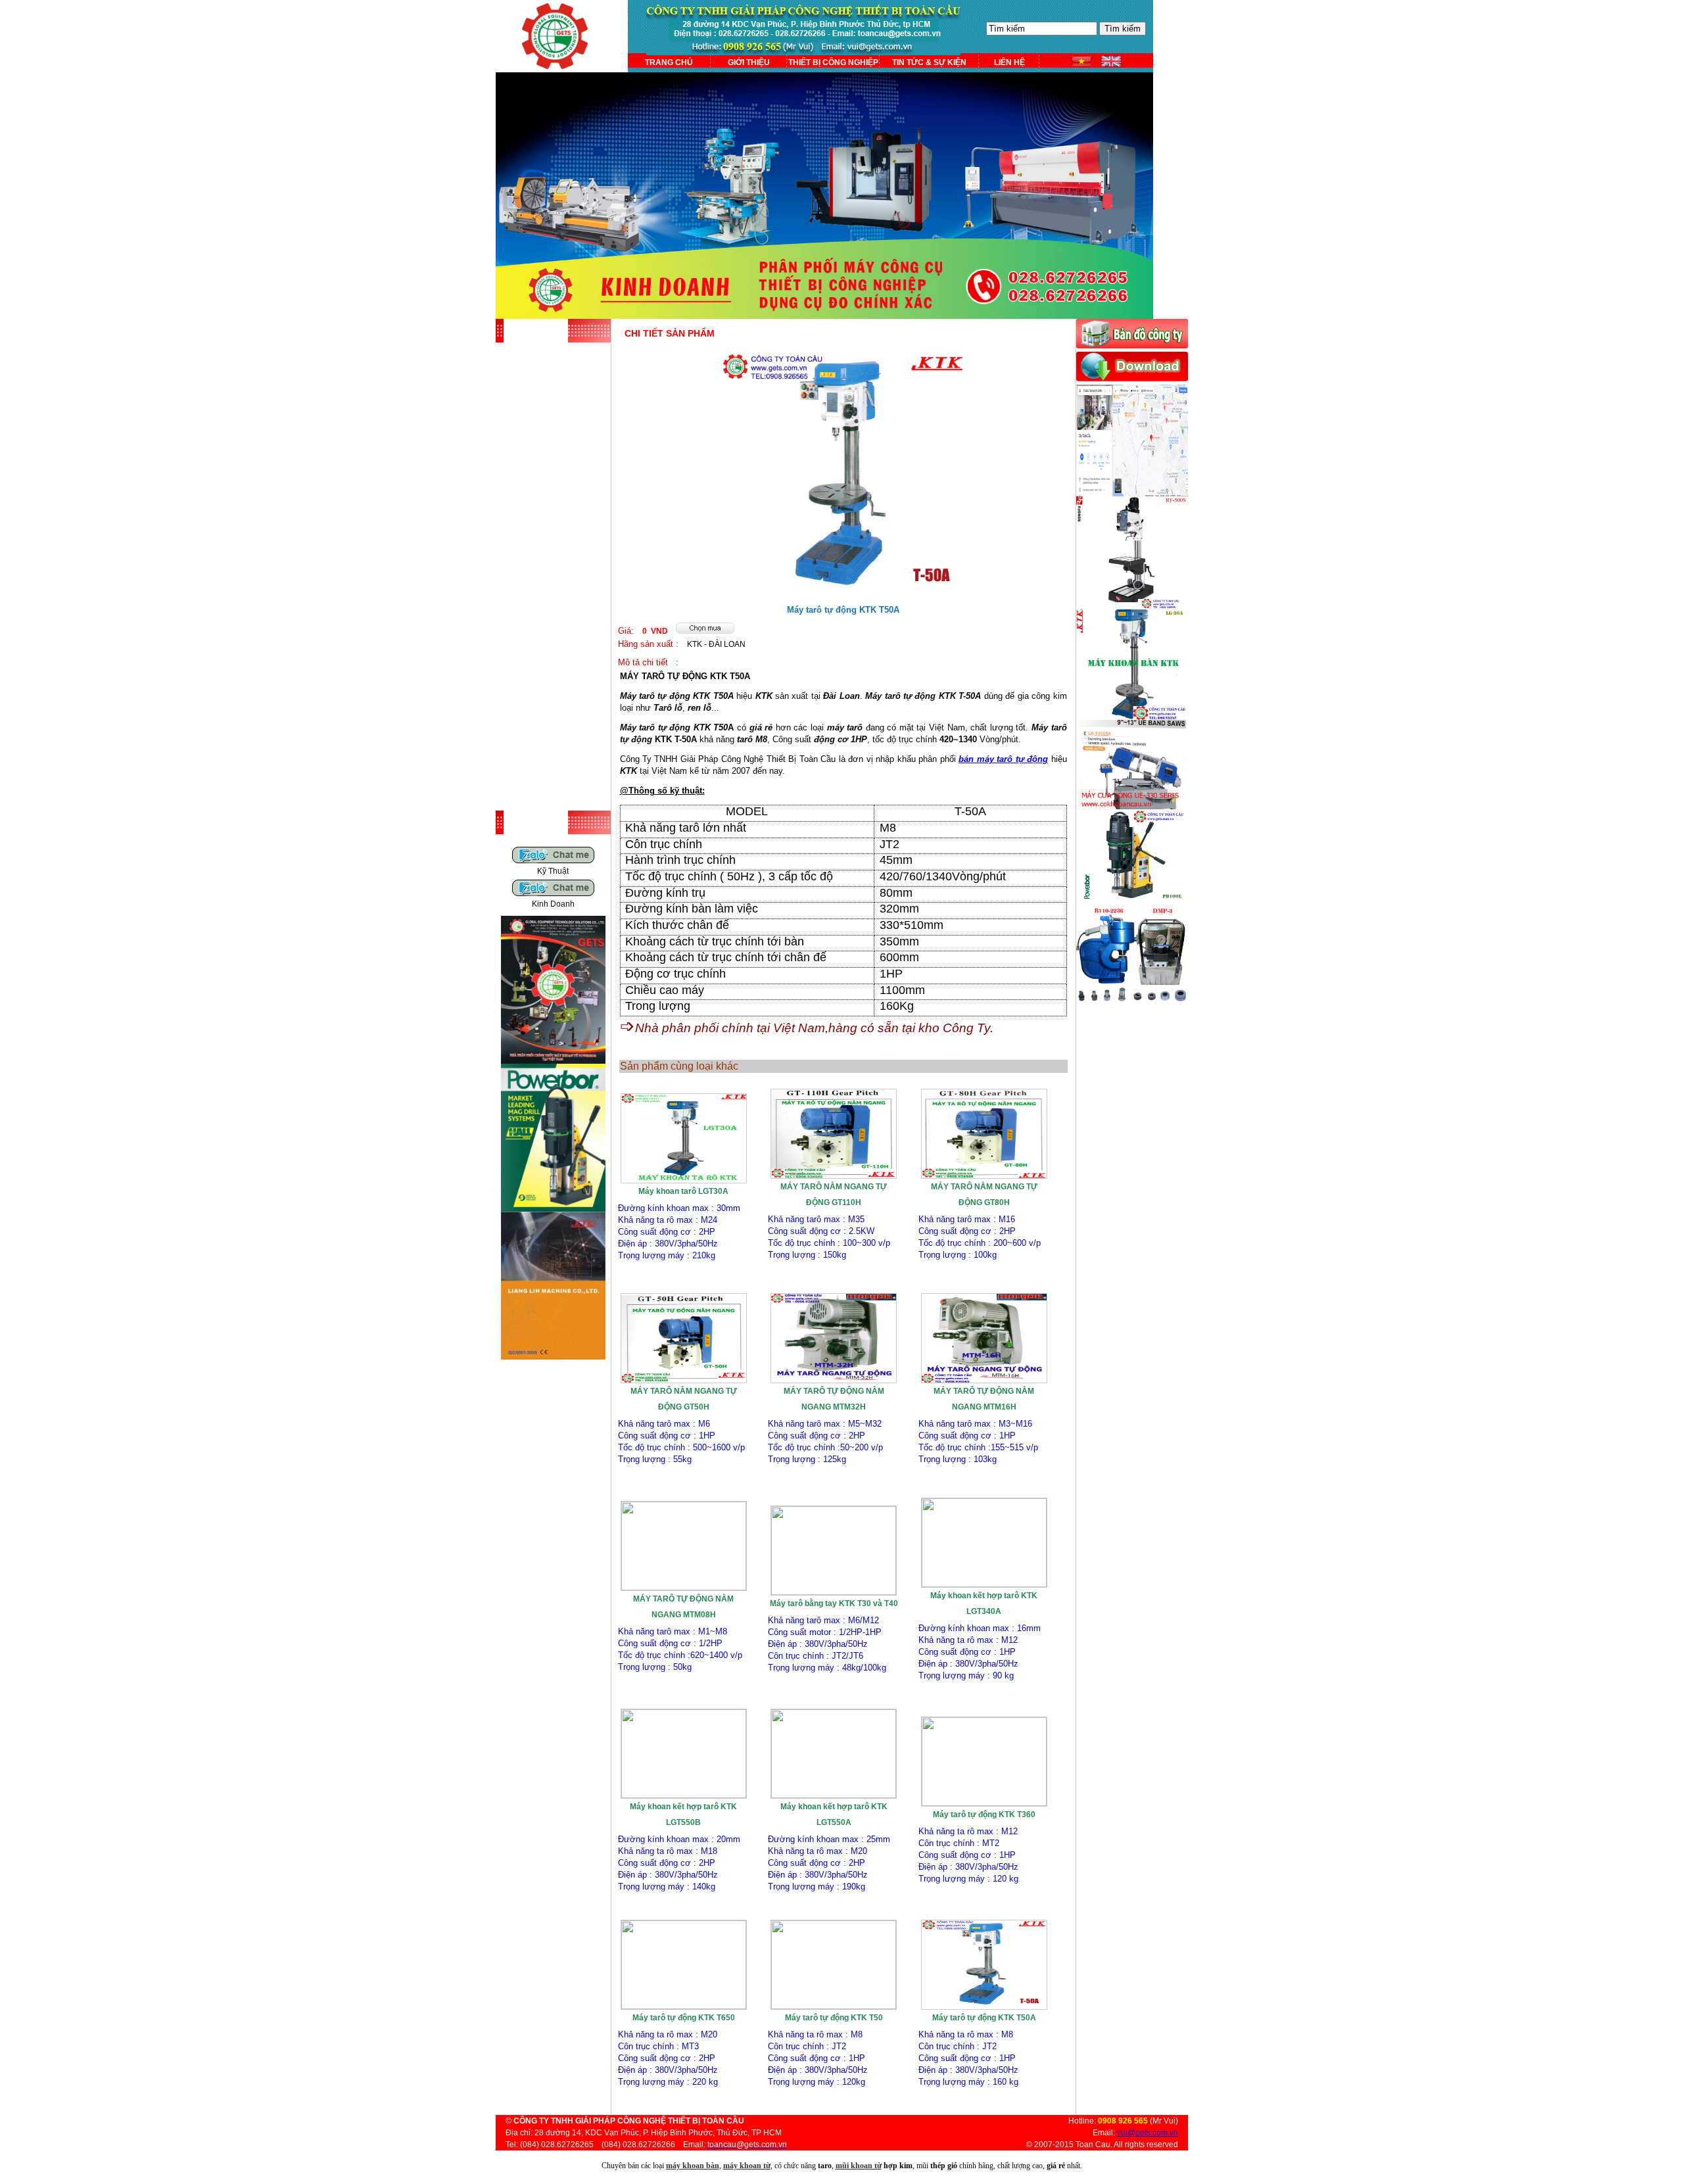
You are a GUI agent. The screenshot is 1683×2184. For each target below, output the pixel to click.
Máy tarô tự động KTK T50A (984, 2018)
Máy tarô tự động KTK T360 (984, 1815)
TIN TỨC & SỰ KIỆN (929, 62)
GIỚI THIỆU (749, 62)
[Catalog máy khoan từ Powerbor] (553, 1209)
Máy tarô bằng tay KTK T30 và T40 (834, 1603)
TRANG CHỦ (669, 62)
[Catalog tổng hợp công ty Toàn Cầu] (553, 1061)
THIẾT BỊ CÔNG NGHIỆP (833, 62)
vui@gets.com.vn (1148, 2133)
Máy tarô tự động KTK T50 (834, 2018)
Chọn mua (684, 1271)
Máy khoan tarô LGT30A (683, 1191)
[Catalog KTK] (553, 1357)
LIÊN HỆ (1009, 62)
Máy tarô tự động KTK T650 (684, 2018)
